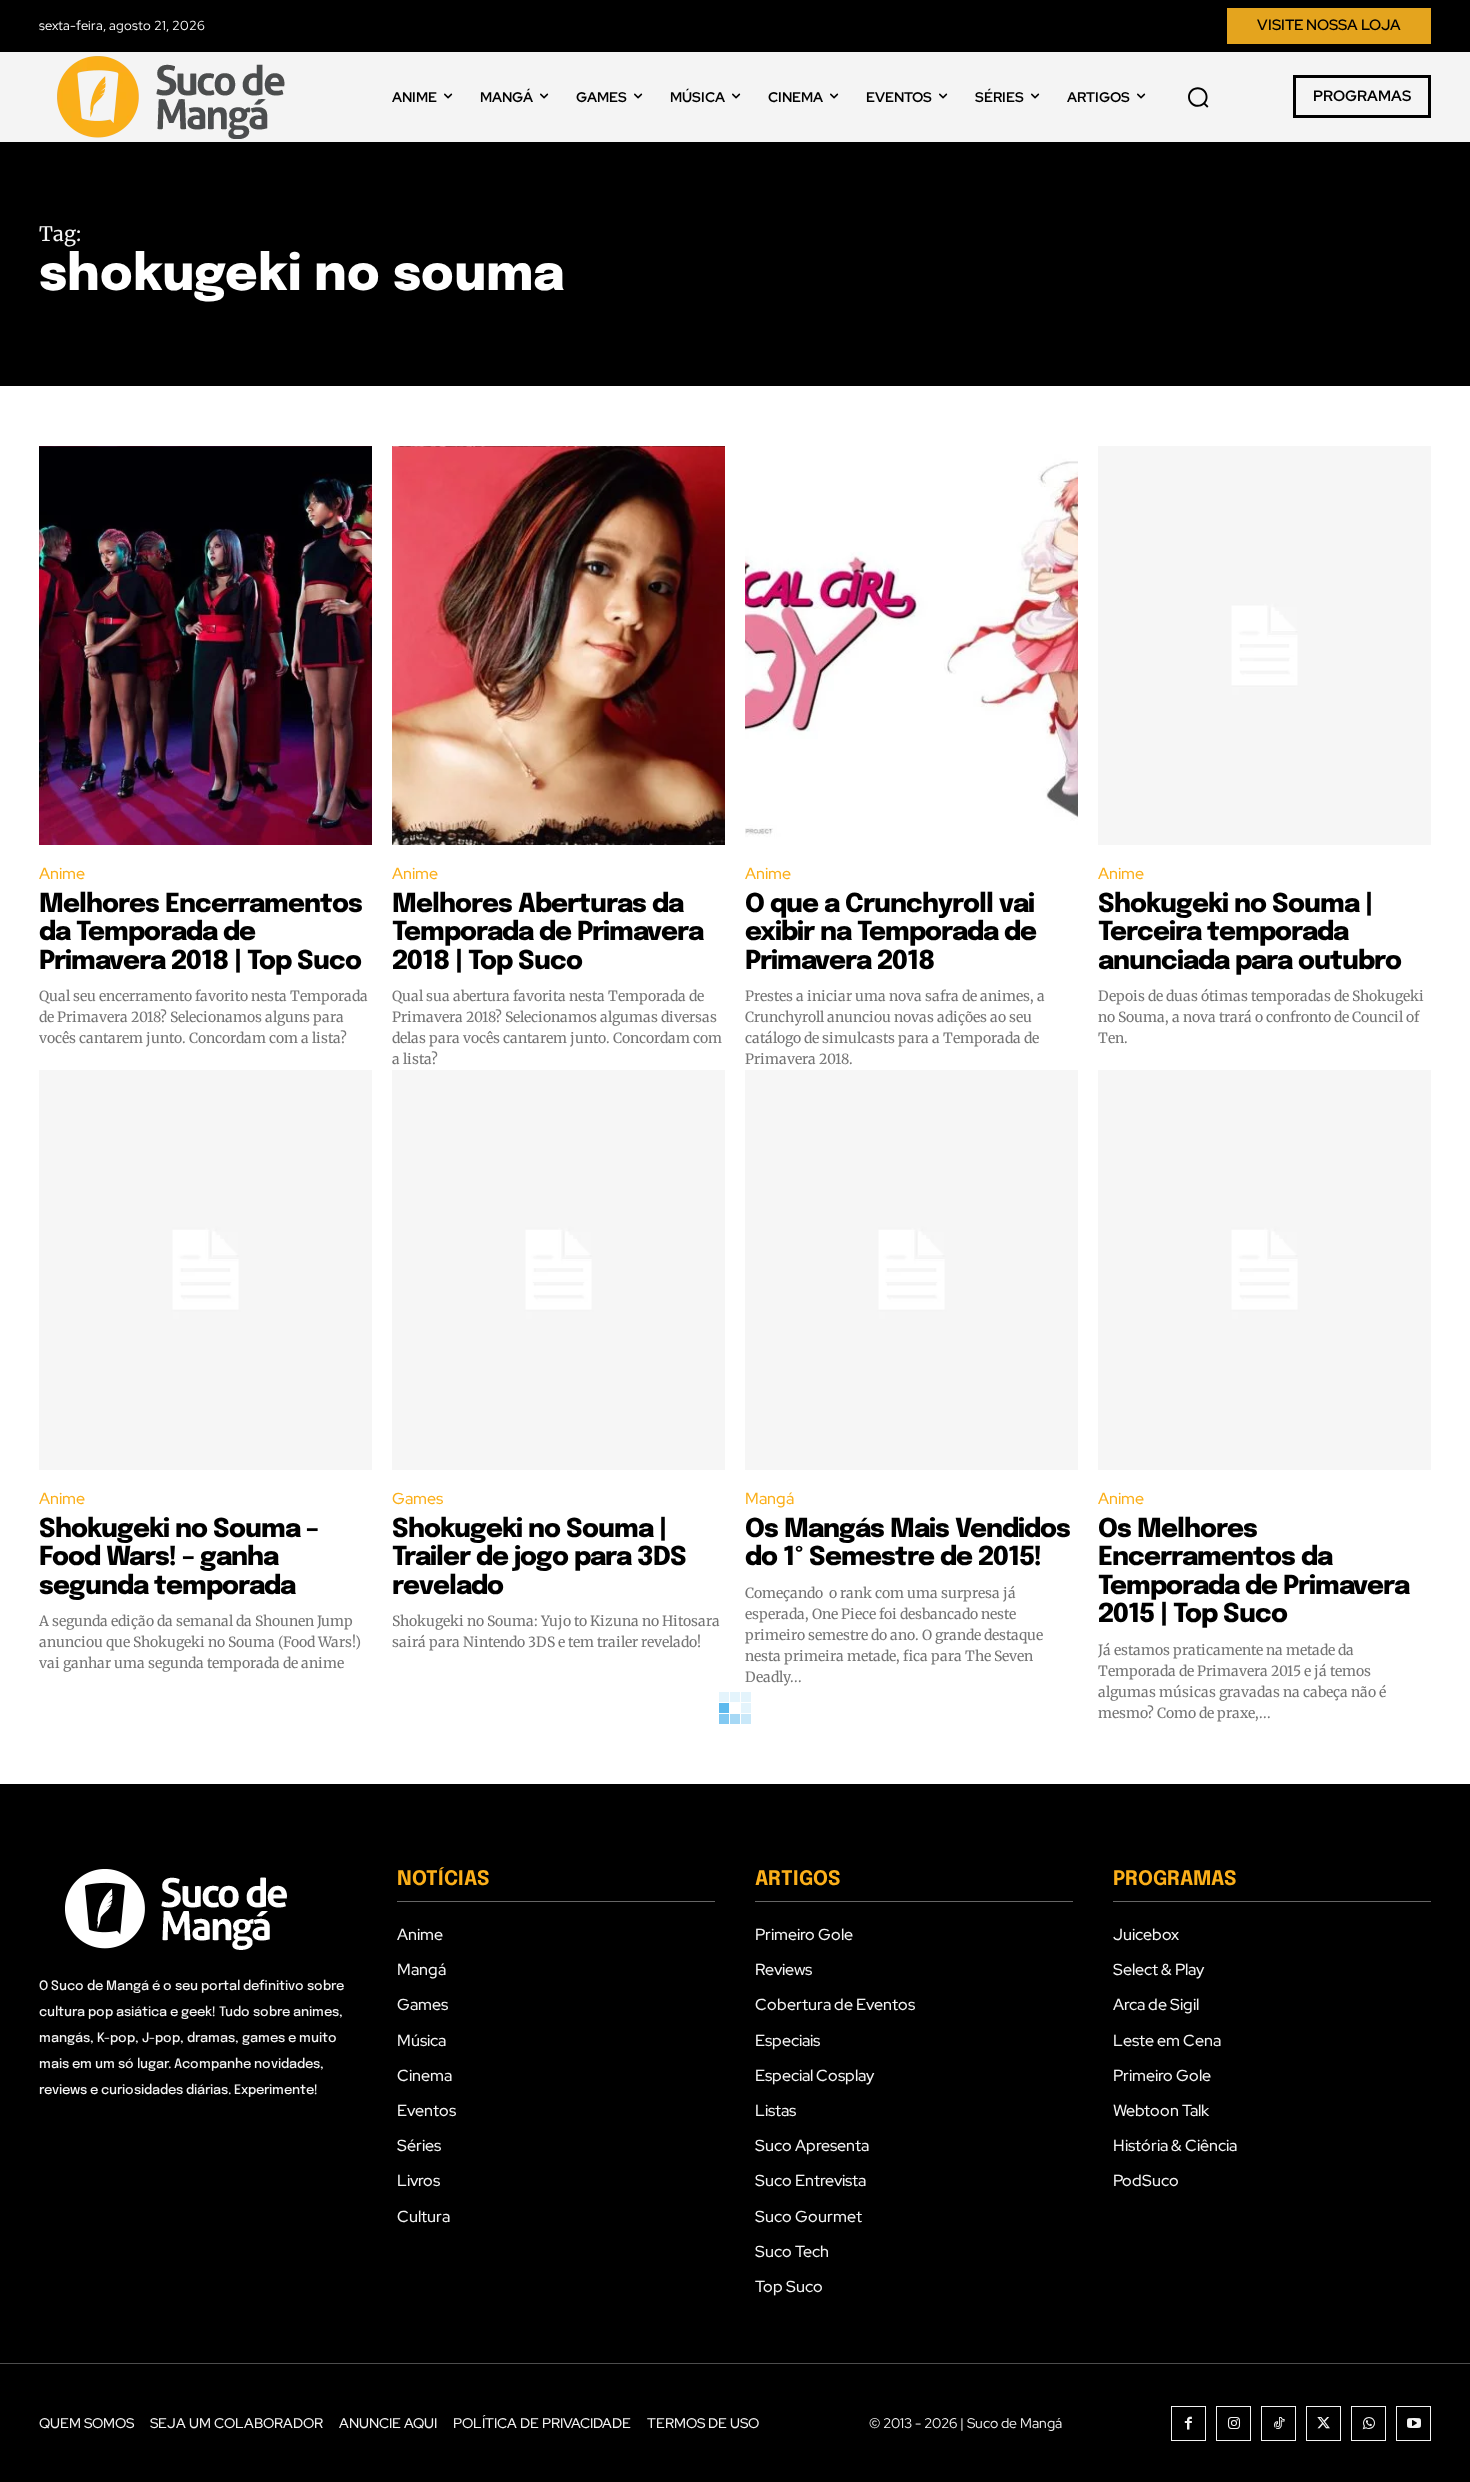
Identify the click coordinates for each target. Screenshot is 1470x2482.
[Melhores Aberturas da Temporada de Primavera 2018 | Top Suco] (558, 646)
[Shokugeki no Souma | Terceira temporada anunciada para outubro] (1264, 646)
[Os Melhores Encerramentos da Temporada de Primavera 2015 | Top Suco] (1264, 1270)
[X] (1323, 2423)
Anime (62, 873)
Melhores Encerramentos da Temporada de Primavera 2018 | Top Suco (200, 933)
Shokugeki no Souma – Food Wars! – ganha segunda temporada (178, 1558)
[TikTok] (1278, 2423)
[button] (1198, 97)
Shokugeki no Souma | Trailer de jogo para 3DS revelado (539, 1558)
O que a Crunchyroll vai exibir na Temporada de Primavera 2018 (890, 933)
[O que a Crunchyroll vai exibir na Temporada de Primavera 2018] (911, 646)
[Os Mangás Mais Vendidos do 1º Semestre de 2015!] (911, 1270)
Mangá (769, 1498)
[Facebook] (1188, 2423)
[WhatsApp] (1368, 2423)
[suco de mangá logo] (175, 97)
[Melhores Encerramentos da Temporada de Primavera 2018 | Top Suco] (205, 646)
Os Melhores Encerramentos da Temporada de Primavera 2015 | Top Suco (1253, 1572)
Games (417, 1498)
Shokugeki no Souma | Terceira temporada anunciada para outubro (1249, 933)
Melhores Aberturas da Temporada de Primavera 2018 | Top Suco (547, 933)
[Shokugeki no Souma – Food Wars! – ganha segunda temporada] (205, 1270)
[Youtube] (1413, 2423)
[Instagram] (1233, 2423)
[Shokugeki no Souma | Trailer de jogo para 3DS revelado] (558, 1270)
